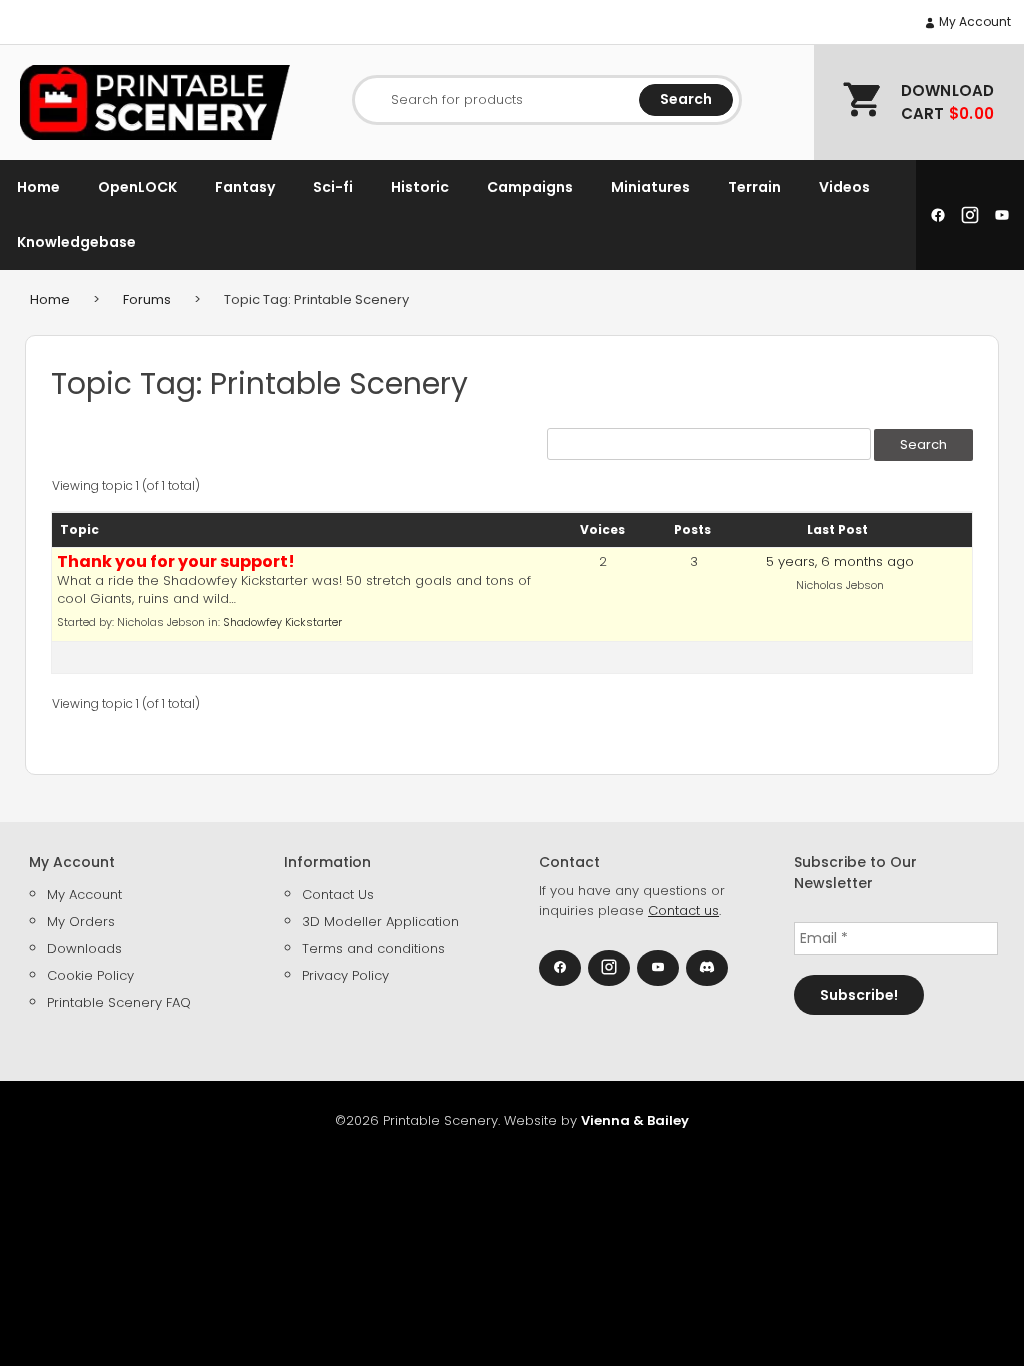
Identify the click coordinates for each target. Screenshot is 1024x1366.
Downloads (84, 948)
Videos (844, 187)
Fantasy (245, 187)
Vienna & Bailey (635, 1120)
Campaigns (530, 187)
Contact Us (338, 894)
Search (686, 99)
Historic (420, 187)
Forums (147, 299)
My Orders (81, 921)
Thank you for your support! (176, 561)
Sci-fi (333, 187)
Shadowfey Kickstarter (282, 622)
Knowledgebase (76, 242)
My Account (973, 21)
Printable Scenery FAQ (119, 1002)
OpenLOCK (137, 187)
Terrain (754, 187)
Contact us (683, 910)
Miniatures (650, 187)
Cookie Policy (90, 975)
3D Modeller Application (380, 921)
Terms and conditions (373, 948)
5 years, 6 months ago (840, 561)
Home (38, 187)
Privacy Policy (345, 975)
